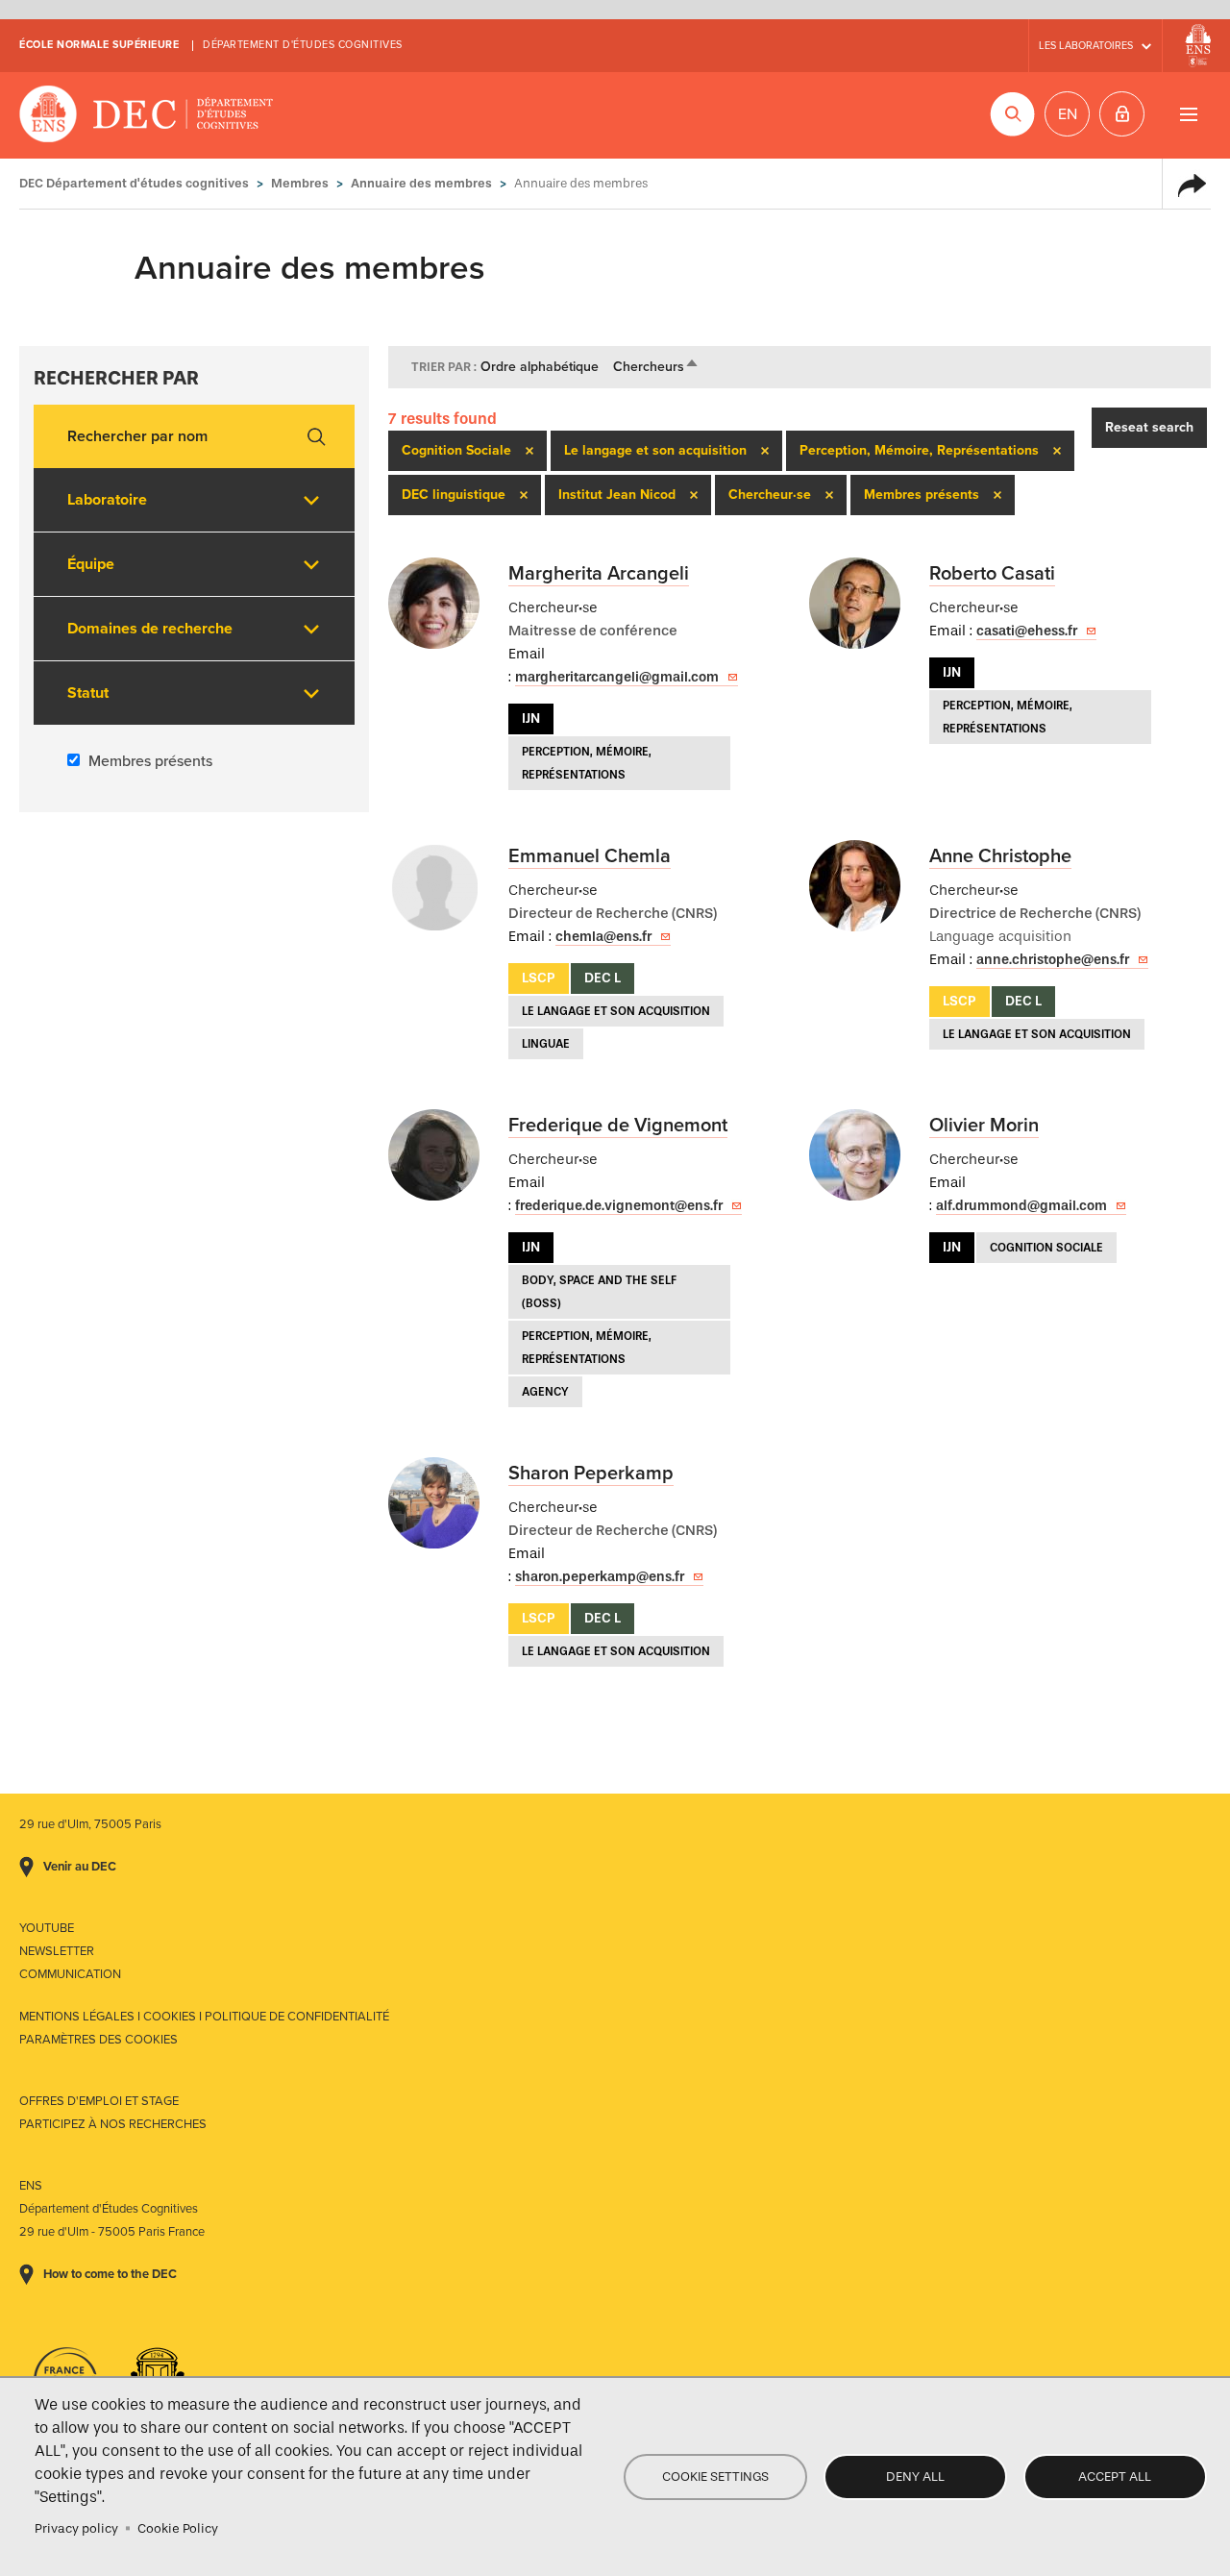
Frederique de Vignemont (618, 1126)
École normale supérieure (99, 45)
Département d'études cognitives (303, 45)
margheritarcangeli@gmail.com (617, 677)
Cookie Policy (178, 2528)
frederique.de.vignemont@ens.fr (619, 1206)
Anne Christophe (1000, 856)
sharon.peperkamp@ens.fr (600, 1577)
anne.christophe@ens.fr (1053, 960)
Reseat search (1149, 427)
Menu (1188, 114)
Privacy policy (76, 2528)
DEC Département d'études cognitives (147, 115)
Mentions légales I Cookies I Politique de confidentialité (204, 2017)
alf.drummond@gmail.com (1021, 1206)
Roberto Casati (992, 574)
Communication (70, 1974)
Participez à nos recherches (113, 2124)
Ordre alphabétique (540, 367)
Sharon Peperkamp (591, 1474)
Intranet (1122, 114)
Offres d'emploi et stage (99, 2101)
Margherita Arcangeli (599, 574)
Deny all (915, 2477)
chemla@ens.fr (603, 937)
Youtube (47, 1928)
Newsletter (57, 1951)
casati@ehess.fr (1027, 631)
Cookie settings (715, 2477)
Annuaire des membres (421, 183)
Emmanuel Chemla (590, 856)
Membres (300, 183)
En (1068, 114)
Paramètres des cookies (98, 2040)
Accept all (1115, 2477)
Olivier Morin (984, 1126)
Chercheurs (656, 367)
